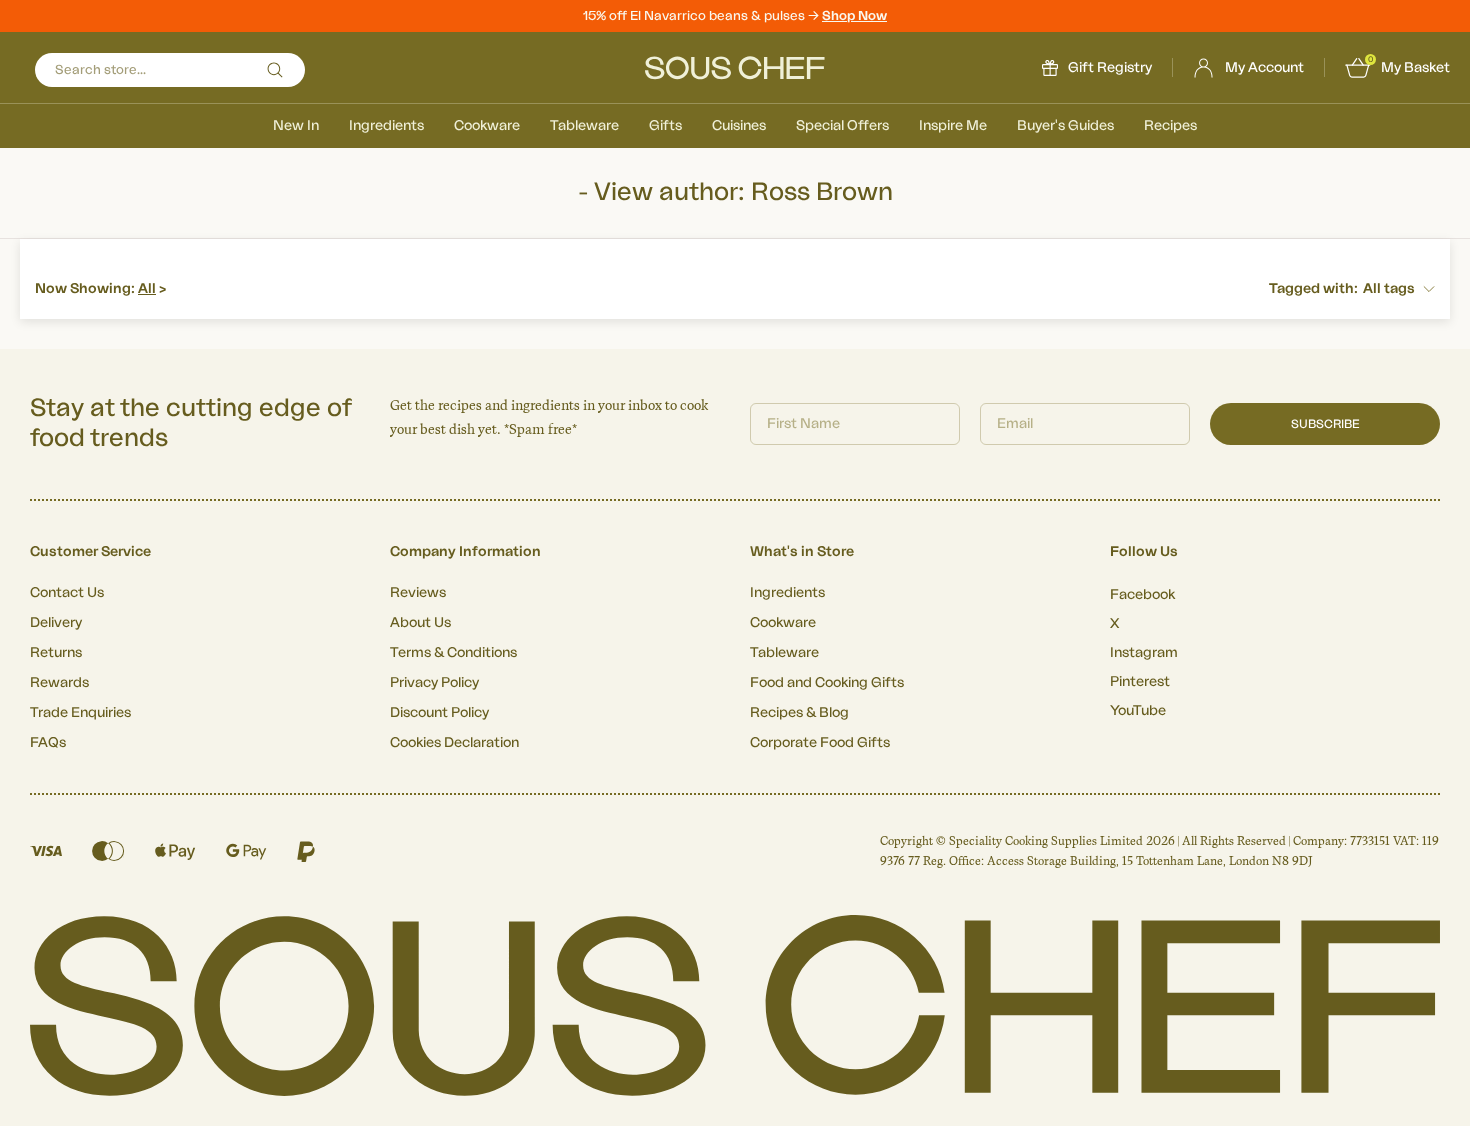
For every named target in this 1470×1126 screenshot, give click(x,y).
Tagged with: (1313, 289)
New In (296, 126)
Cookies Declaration (454, 743)
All (147, 289)
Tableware (584, 126)
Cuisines (739, 126)
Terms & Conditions (453, 653)
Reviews (418, 593)
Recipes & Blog (799, 713)
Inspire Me (953, 126)
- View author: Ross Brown (735, 192)
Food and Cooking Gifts (827, 683)
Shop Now (854, 15)
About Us (420, 623)
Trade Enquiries (80, 713)
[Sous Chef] (735, 68)
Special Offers (842, 126)
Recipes (1170, 126)
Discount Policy (439, 713)
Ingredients (386, 126)
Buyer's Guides (1065, 126)
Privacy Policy (434, 683)
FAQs (48, 743)
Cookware (487, 126)
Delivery (56, 623)
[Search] (275, 70)
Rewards (59, 683)
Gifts (665, 126)
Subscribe (1325, 424)
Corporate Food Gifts (820, 743)
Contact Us (67, 593)
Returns (56, 653)
